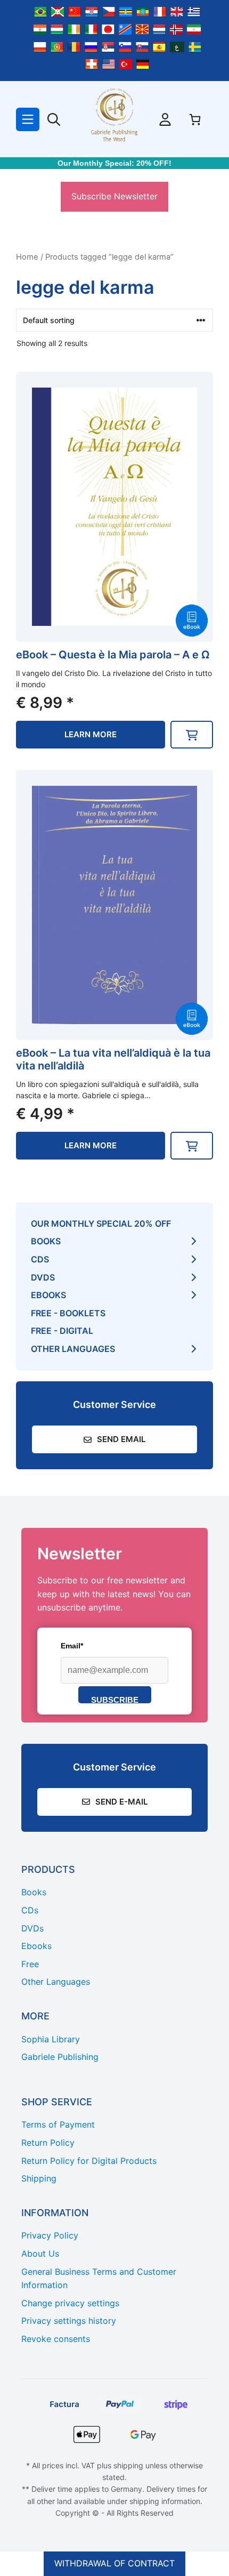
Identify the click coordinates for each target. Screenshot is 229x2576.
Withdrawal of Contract (114, 2563)
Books (46, 1241)
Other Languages (73, 1349)
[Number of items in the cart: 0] (195, 119)
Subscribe (115, 1699)
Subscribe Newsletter (114, 196)
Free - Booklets (68, 1313)
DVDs (43, 1277)
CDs (40, 1259)
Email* (72, 1646)
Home (27, 257)
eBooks (48, 1295)
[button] (192, 735)
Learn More (91, 734)
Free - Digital (62, 1331)
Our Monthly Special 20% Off (101, 1223)
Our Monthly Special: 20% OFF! (114, 163)
